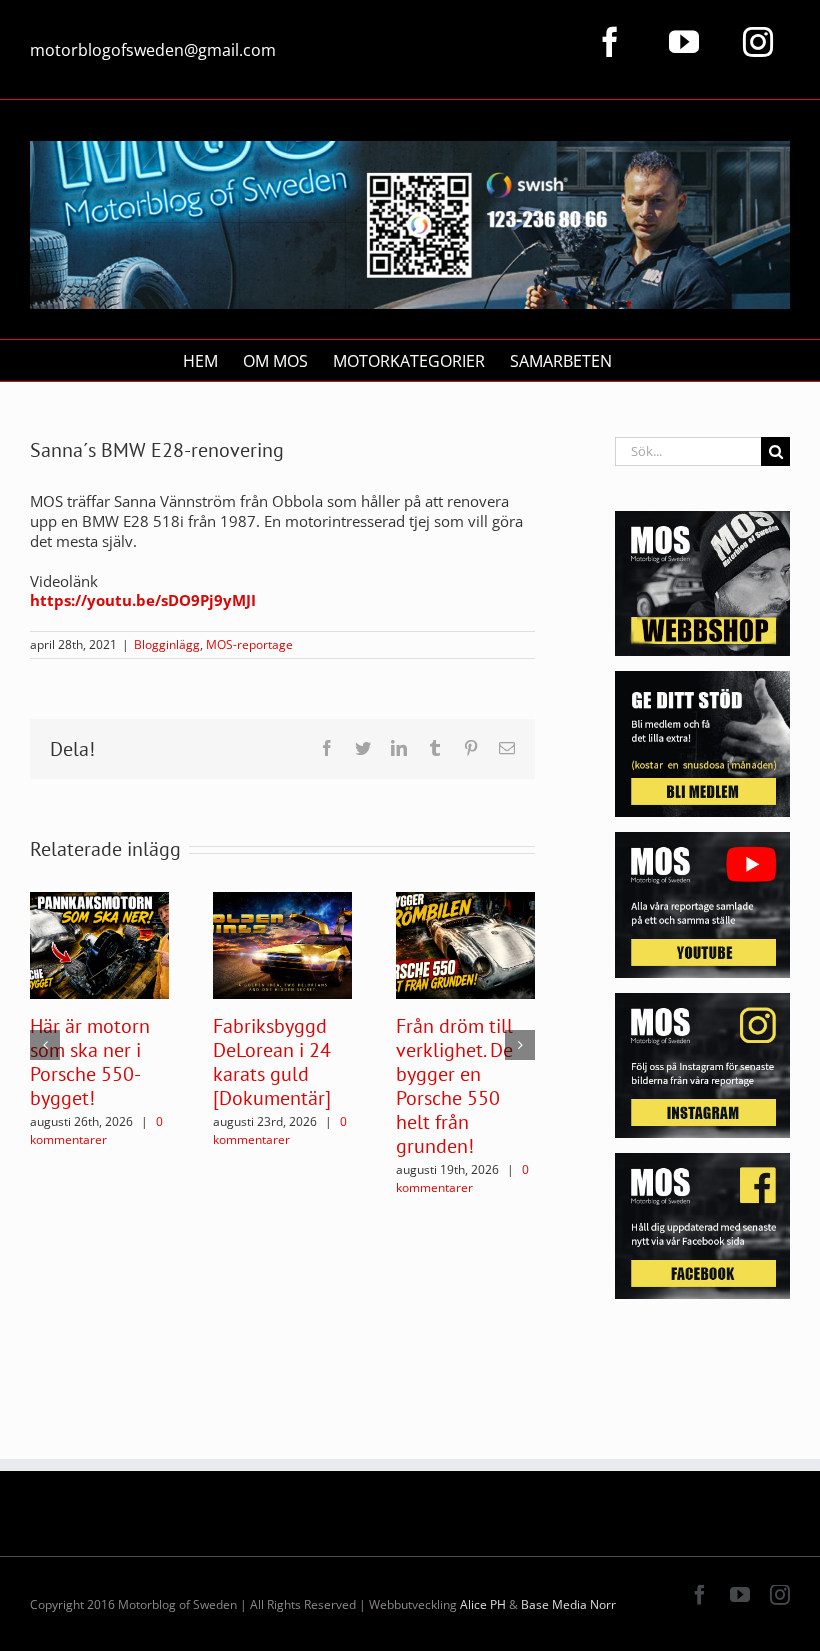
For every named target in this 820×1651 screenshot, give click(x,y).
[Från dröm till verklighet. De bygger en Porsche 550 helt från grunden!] (465, 944)
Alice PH (483, 1604)
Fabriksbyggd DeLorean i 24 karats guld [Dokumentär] (272, 1062)
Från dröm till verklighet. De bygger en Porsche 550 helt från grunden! (454, 1086)
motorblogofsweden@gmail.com (153, 50)
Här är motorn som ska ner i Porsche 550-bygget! (90, 1062)
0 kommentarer (96, 1130)
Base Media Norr (568, 1604)
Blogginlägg (167, 644)
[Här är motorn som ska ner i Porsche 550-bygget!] (99, 944)
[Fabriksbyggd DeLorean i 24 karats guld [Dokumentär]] (282, 944)
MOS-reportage (249, 644)
